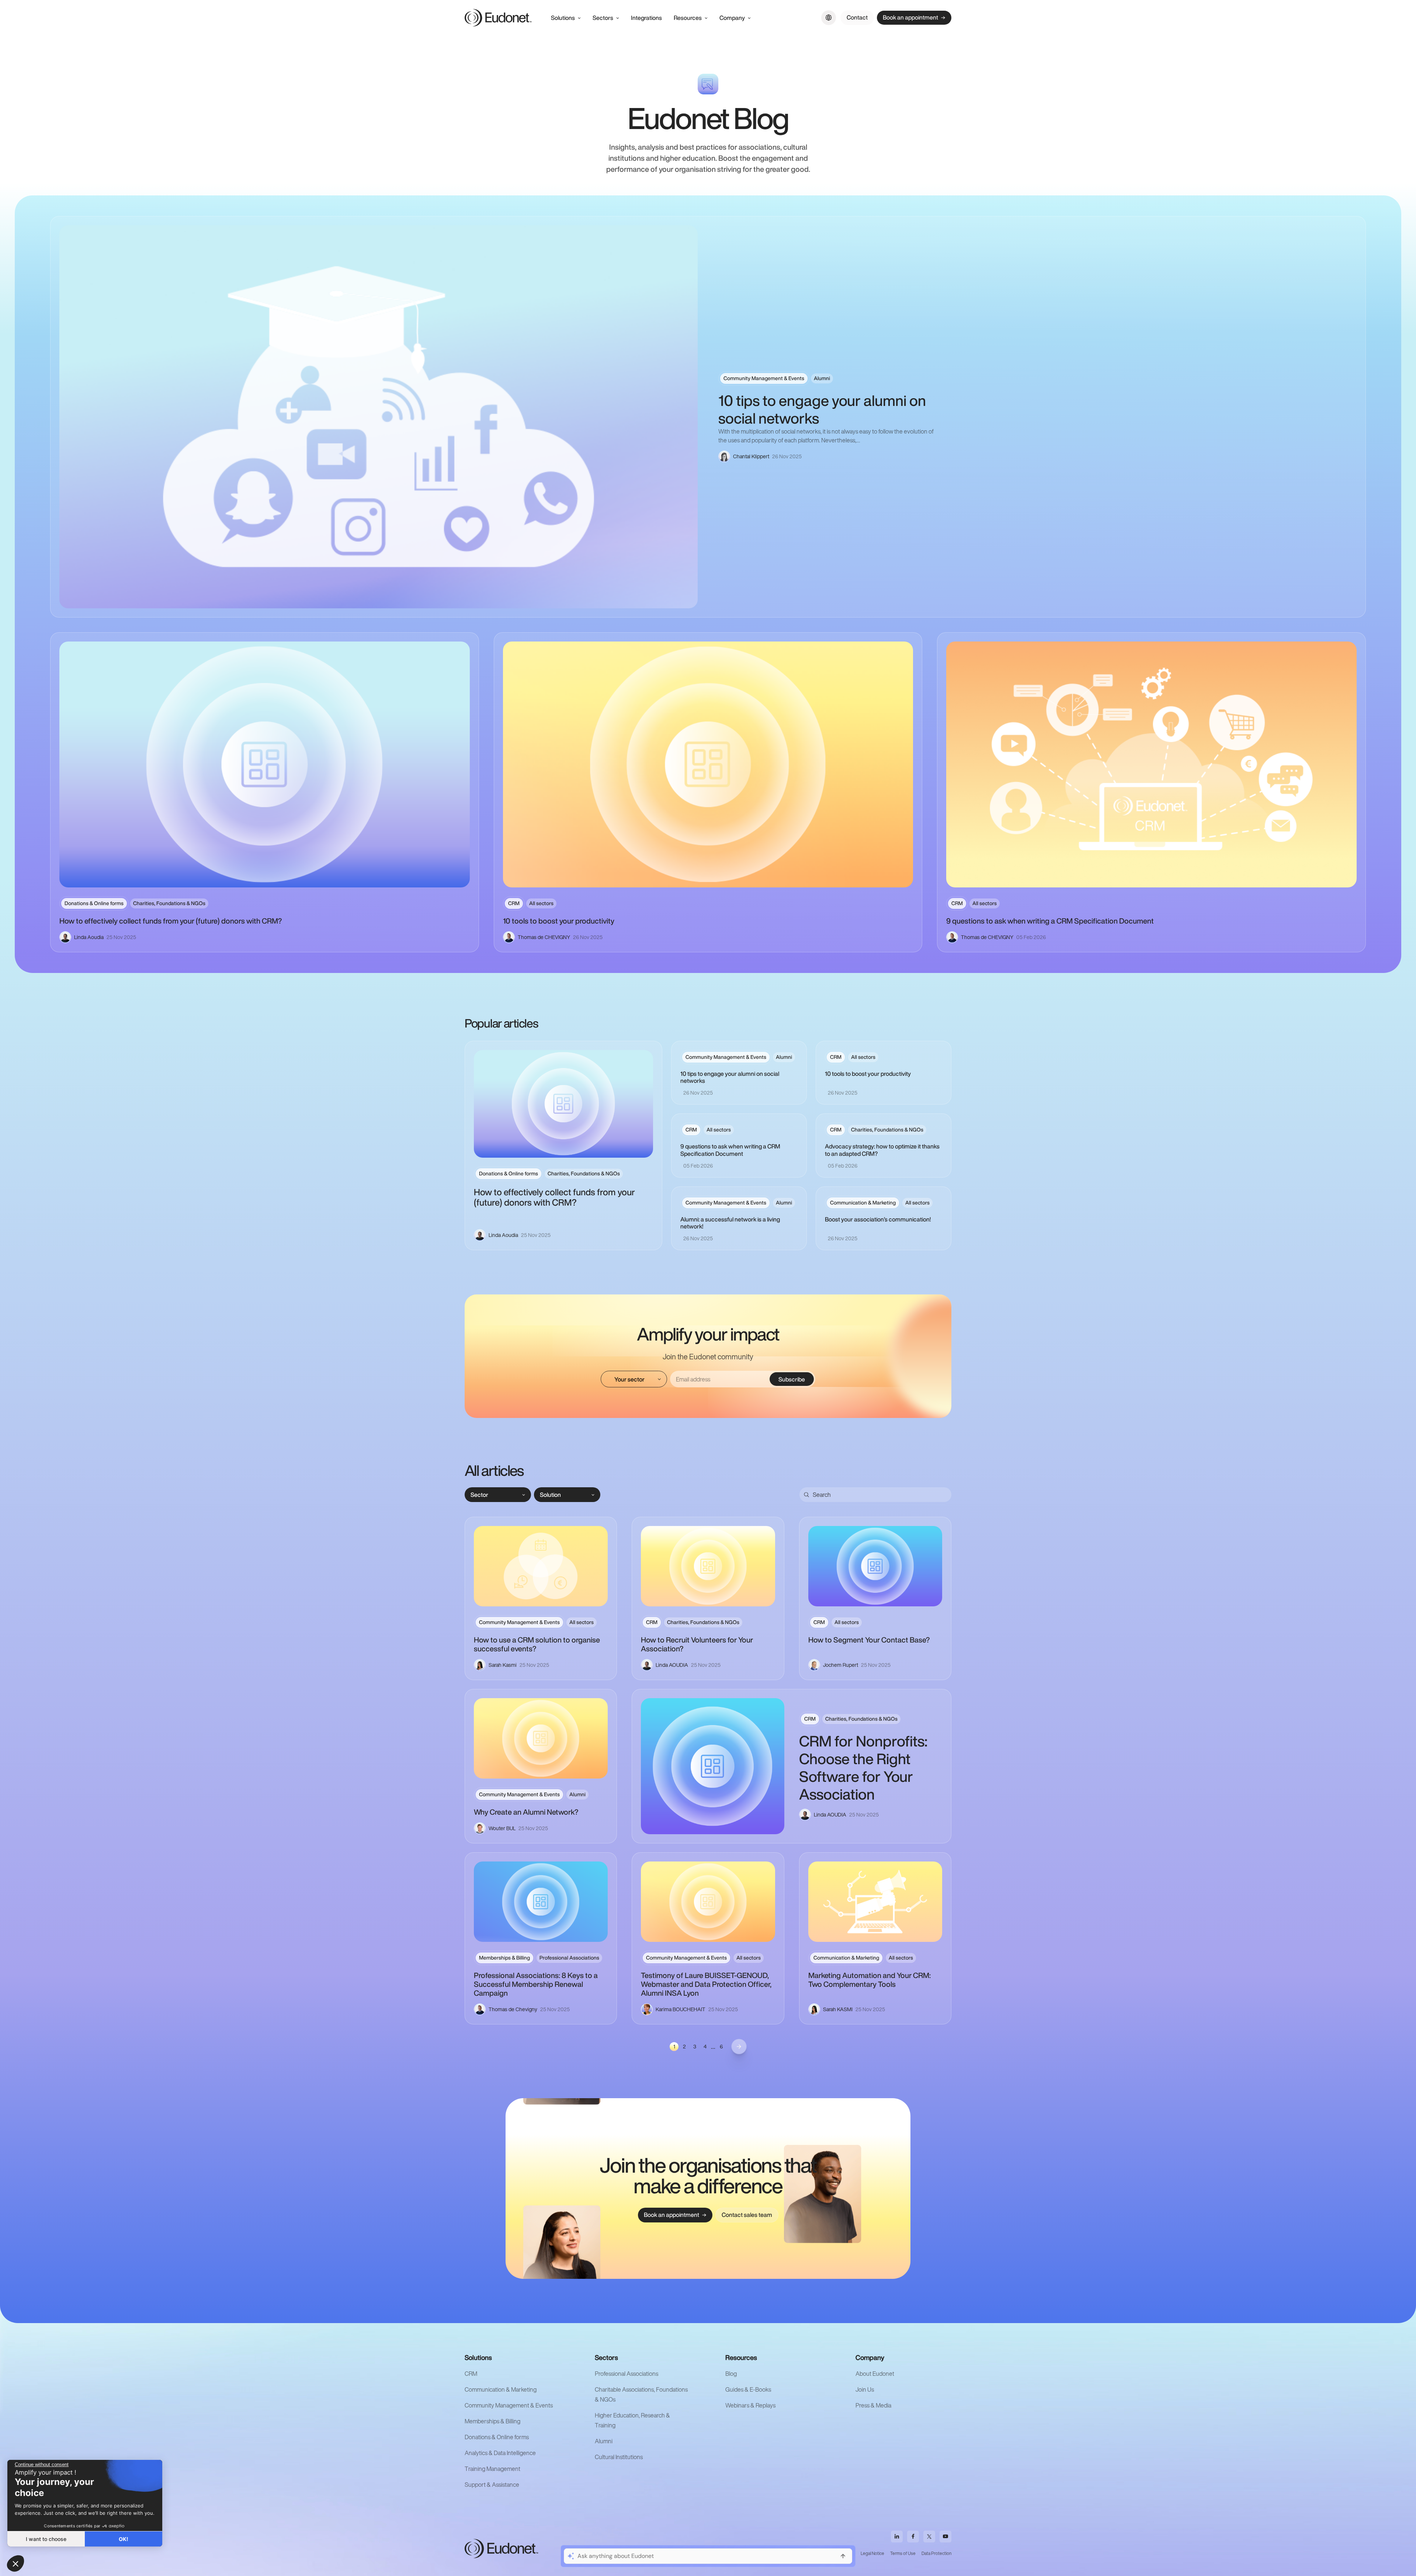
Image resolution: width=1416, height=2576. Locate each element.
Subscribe (792, 1379)
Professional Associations (627, 2374)
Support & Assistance (492, 2485)
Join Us (865, 2389)
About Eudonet (875, 2374)
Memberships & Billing (492, 2421)
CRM (471, 2374)
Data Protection (936, 2553)
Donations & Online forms (497, 2437)
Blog (731, 2374)
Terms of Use (903, 2553)
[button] (15, 2563)
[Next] (739, 2047)
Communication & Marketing (501, 2389)
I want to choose (46, 2539)
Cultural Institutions (619, 2457)
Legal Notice (872, 2553)
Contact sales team (747, 2215)
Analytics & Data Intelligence (500, 2453)
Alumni (604, 2441)
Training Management (492, 2469)
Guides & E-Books (748, 2389)
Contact (857, 17)
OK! (124, 2539)
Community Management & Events (509, 2405)
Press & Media (873, 2405)
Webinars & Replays (750, 2405)
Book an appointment (910, 17)
